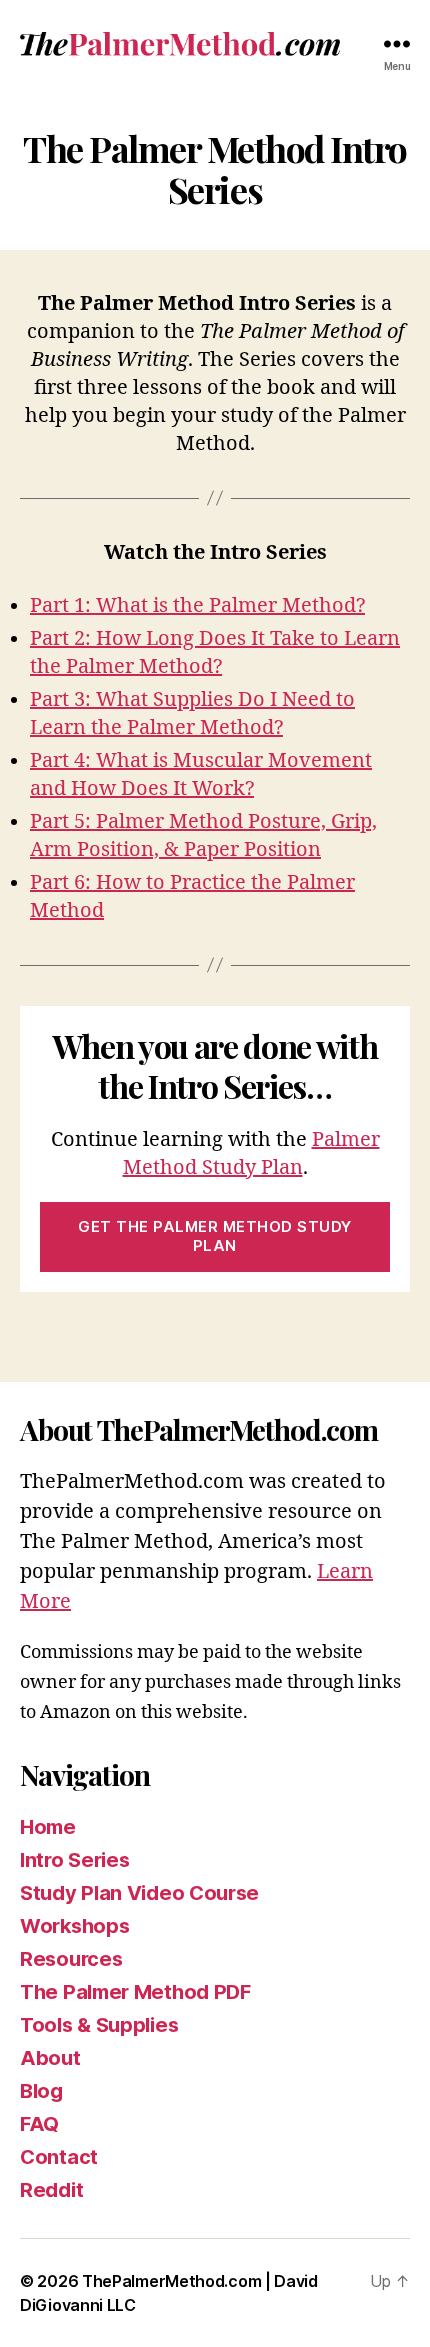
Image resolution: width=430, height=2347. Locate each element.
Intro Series (74, 1860)
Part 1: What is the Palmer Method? (197, 605)
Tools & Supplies (99, 2025)
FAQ (39, 2124)
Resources (71, 1959)
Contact (59, 2157)
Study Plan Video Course (139, 1893)
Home (48, 1827)
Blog (41, 2091)
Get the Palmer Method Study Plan (215, 1236)
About (50, 2058)
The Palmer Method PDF (135, 1992)
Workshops (74, 1926)
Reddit (51, 2190)
